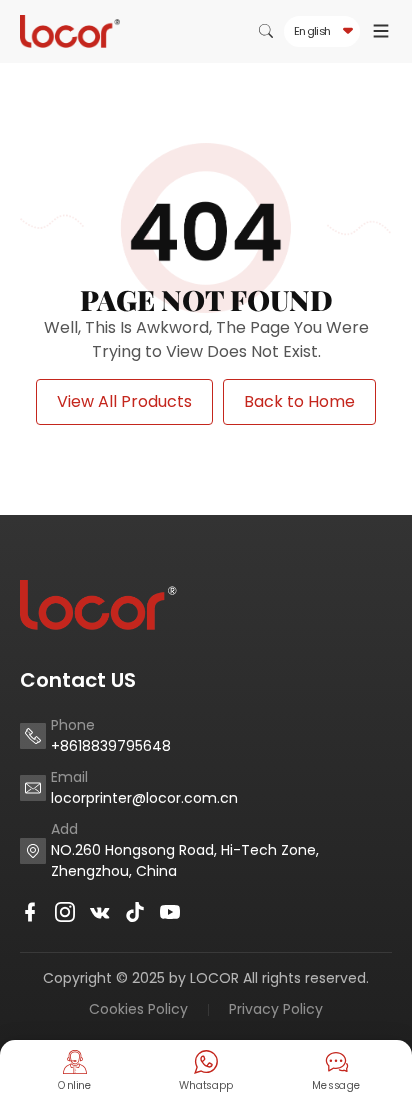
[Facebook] (30, 912)
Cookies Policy (138, 1009)
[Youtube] (170, 912)
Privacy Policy (276, 1009)
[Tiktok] (135, 912)
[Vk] (100, 912)
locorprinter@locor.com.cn (144, 798)
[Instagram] (65, 912)
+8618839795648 (111, 746)
